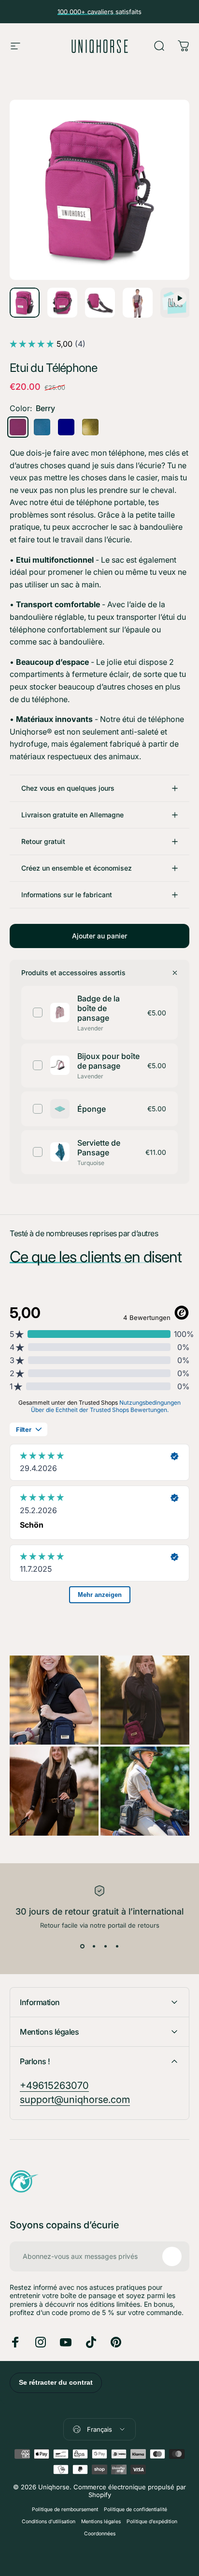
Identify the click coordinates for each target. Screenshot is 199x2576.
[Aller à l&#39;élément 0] (25, 303)
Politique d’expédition (152, 2522)
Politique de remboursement (65, 2509)
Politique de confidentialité (135, 2509)
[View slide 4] (117, 1947)
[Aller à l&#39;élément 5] (138, 303)
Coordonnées (100, 2534)
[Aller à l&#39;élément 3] (62, 303)
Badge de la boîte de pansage (99, 1008)
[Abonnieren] (172, 2256)
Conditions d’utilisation (49, 2522)
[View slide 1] (82, 1947)
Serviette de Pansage (99, 1148)
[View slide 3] (105, 1947)
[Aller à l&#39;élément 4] (100, 303)
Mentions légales (101, 2522)
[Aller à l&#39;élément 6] (175, 303)
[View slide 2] (94, 1947)
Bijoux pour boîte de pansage (108, 1061)
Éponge (92, 1109)
